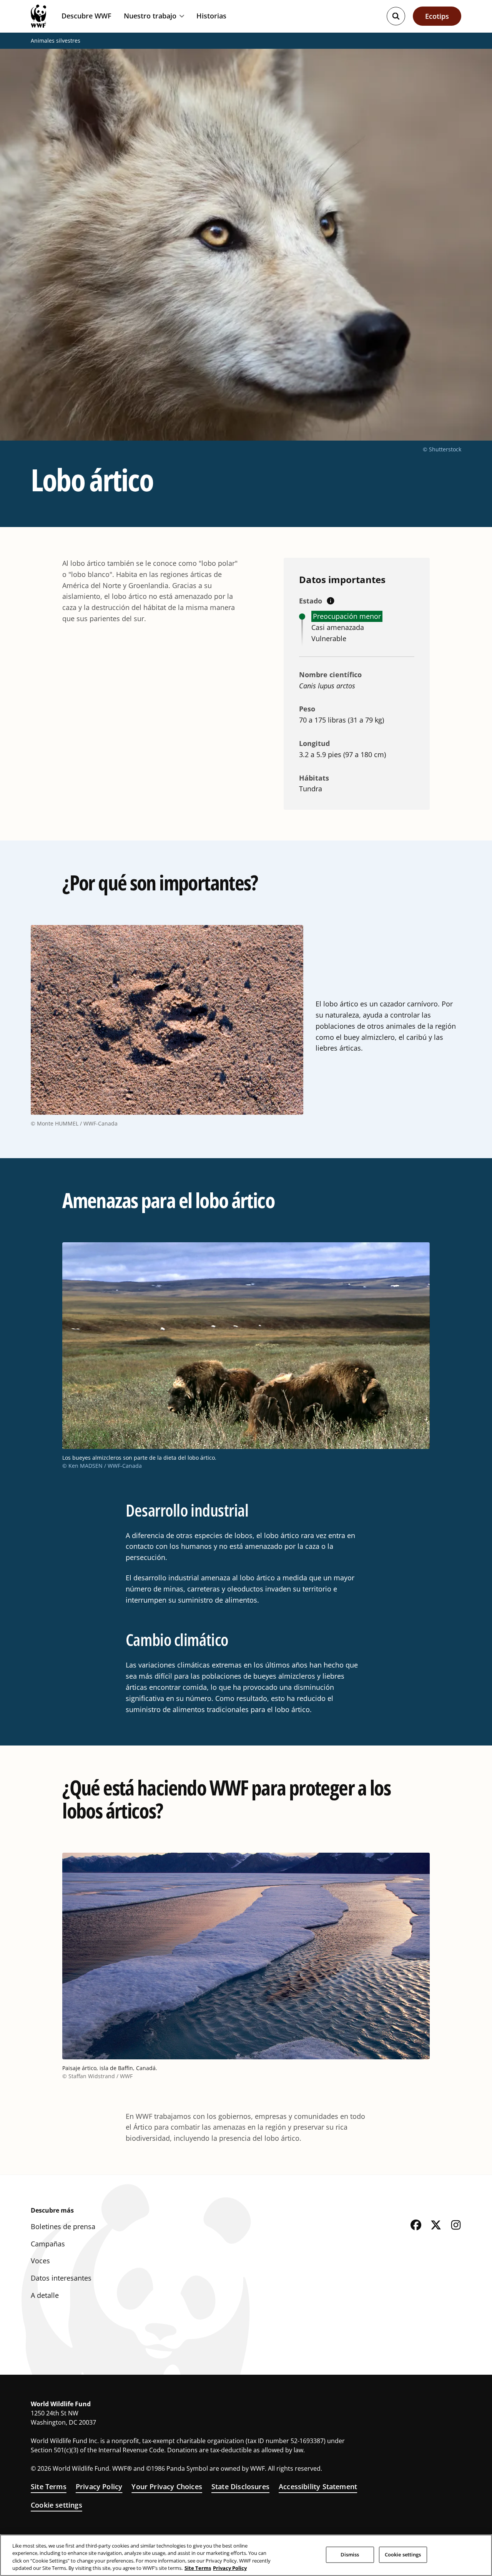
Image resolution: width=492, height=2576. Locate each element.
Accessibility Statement (318, 2486)
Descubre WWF (86, 16)
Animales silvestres (56, 41)
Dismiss (350, 2554)
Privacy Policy (99, 2486)
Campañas (48, 2244)
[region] (246, 2555)
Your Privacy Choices (167, 2486)
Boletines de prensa (63, 2226)
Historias (211, 16)
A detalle (45, 2295)
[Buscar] (396, 16)
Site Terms (49, 2486)
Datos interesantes (61, 2278)
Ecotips (437, 16)
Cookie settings (57, 2505)
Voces (40, 2261)
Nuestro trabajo (150, 16)
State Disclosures (240, 2486)
